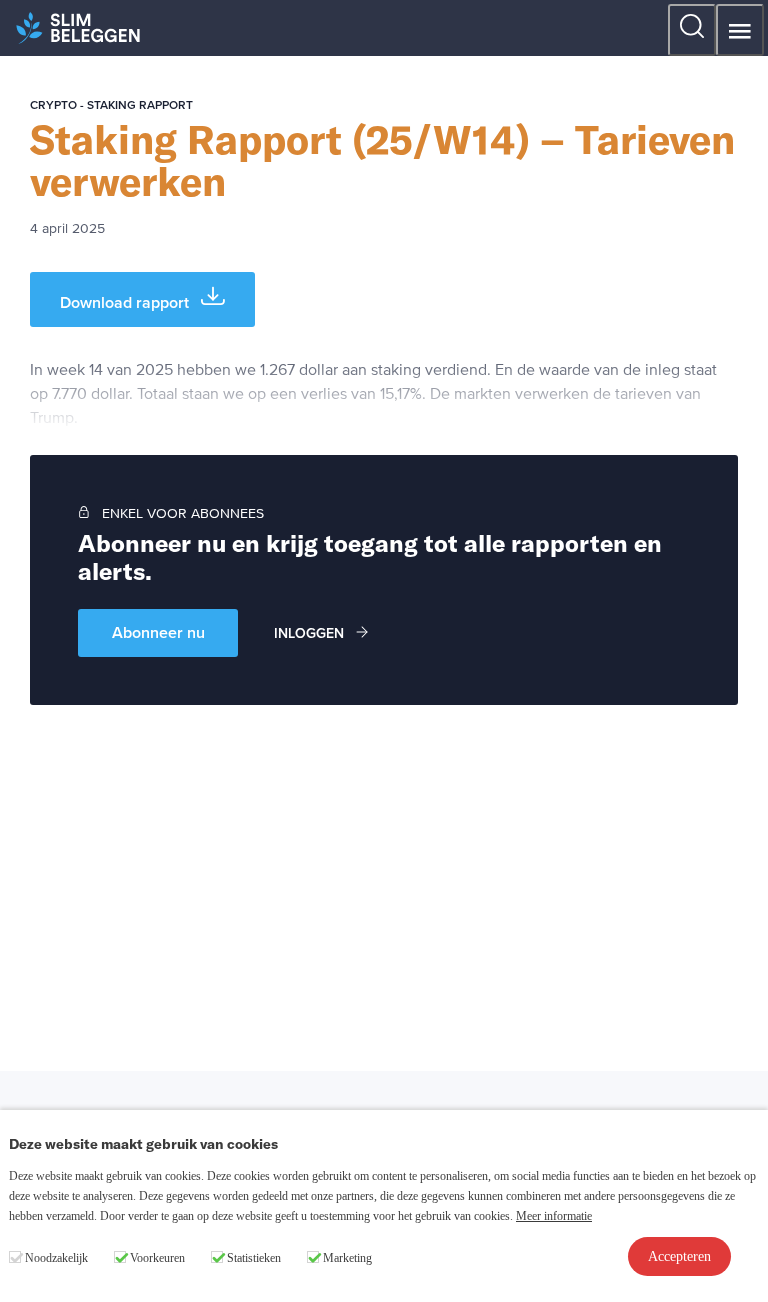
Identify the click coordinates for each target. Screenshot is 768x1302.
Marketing (347, 1258)
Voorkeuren (157, 1258)
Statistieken (254, 1258)
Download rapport (126, 303)
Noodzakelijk (56, 1258)
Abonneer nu (158, 633)
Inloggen (311, 633)
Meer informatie (554, 1216)
